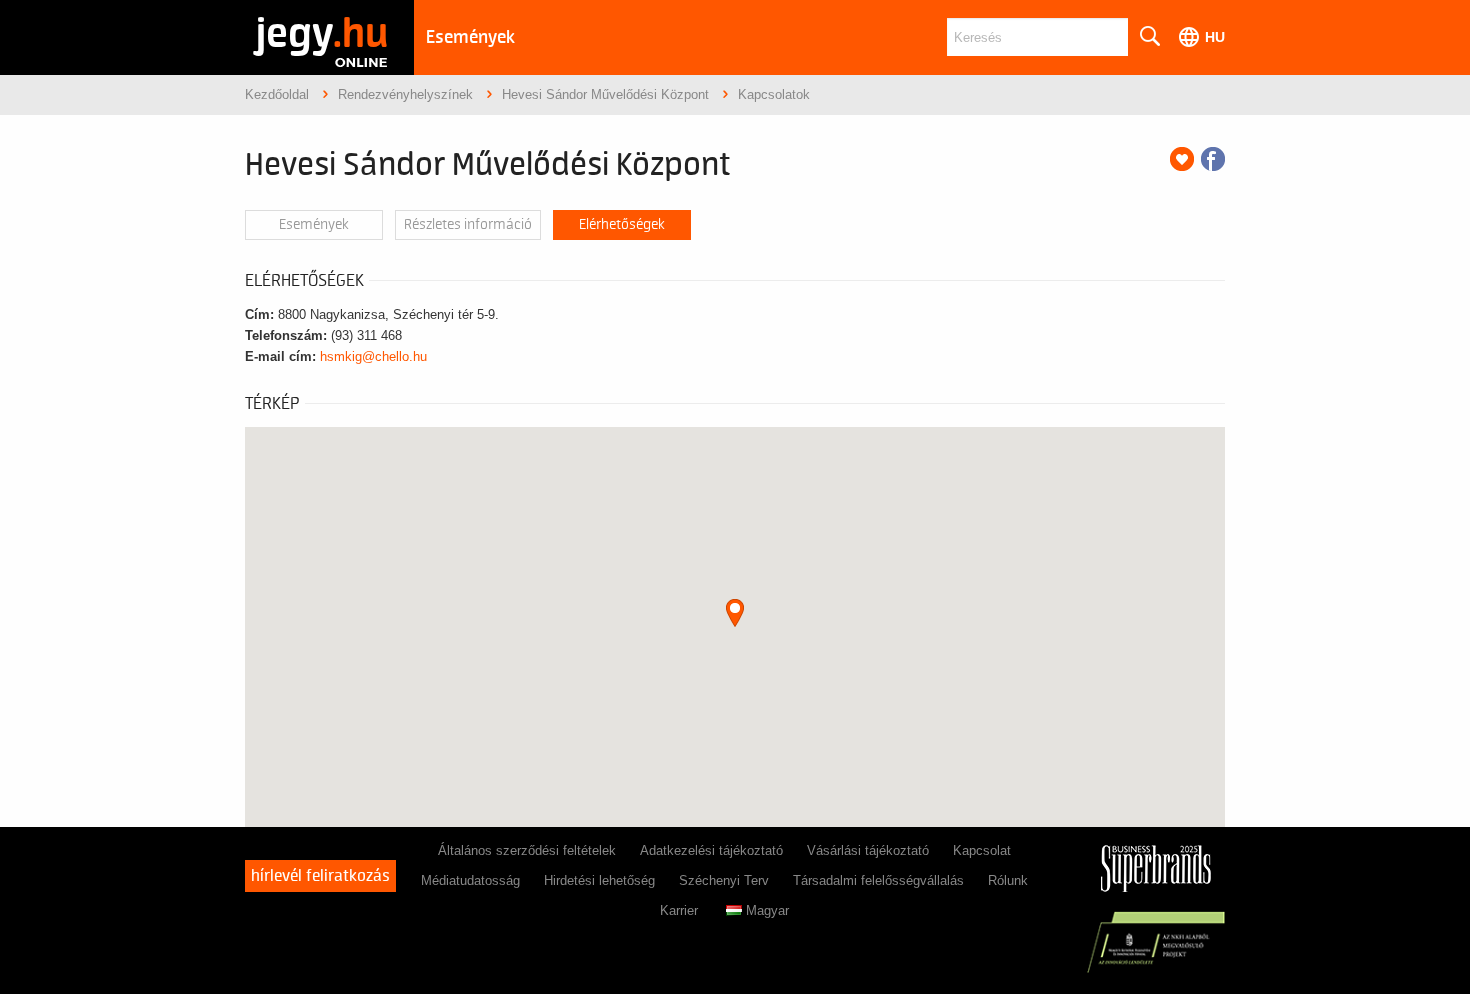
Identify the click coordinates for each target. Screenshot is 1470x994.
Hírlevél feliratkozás (320, 876)
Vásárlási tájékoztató (868, 850)
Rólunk (1008, 880)
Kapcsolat (982, 850)
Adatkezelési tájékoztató (711, 850)
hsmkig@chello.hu (373, 356)
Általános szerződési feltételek (527, 850)
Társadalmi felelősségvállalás (878, 880)
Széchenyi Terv (724, 880)
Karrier (679, 910)
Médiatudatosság (470, 880)
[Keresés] (1149, 37)
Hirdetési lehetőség (599, 880)
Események (470, 37)
